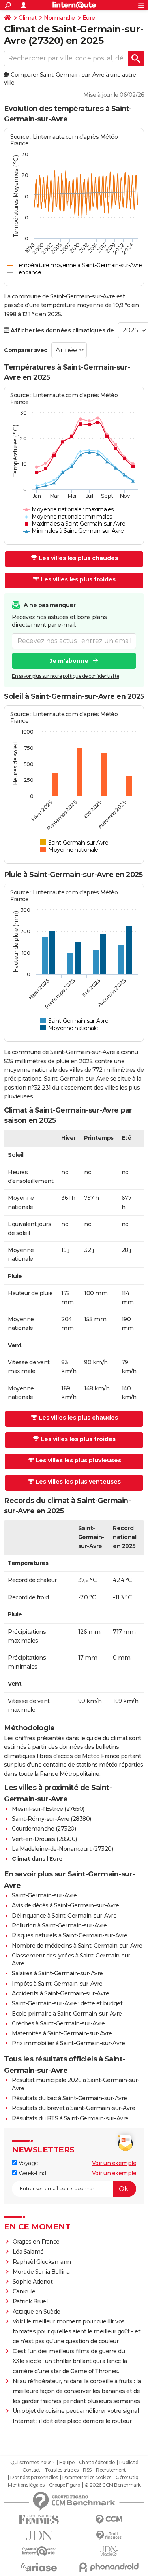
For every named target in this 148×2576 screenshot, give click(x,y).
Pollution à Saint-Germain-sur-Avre (59, 1925)
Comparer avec (26, 350)
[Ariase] (39, 2567)
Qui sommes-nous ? (33, 2463)
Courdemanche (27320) (44, 1829)
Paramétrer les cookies (87, 2478)
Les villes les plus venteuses (78, 1482)
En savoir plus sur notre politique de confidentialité (66, 676)
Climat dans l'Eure (37, 1859)
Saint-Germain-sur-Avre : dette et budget (67, 2003)
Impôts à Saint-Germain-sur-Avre (57, 1984)
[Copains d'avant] (39, 2551)
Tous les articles (62, 2470)
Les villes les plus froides (78, 579)
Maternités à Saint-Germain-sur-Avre (62, 2033)
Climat (27, 18)
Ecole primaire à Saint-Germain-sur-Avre (67, 2014)
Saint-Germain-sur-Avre (44, 1895)
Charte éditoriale (97, 2463)
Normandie (59, 18)
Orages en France (36, 2242)
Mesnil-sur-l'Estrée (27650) (48, 1809)
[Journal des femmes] (39, 2520)
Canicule (24, 2291)
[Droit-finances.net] (109, 2535)
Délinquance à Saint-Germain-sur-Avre (64, 1916)
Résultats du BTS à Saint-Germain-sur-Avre (70, 2118)
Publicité (129, 2463)
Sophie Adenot (33, 2282)
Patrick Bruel (30, 2301)
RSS (87, 2470)
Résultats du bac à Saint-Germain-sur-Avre (69, 2098)
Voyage (28, 2163)
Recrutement (111, 2470)
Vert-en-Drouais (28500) (44, 1839)
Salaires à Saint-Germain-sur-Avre (57, 1973)
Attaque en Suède (37, 2312)
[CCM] (109, 2520)
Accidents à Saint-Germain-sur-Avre (60, 1993)
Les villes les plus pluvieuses (78, 1460)
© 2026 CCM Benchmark (112, 2485)
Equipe (67, 2463)
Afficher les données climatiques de (62, 330)
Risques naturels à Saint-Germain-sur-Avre (70, 1935)
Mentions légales (26, 2485)
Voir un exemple (114, 2163)
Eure (89, 18)
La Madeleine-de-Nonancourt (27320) (62, 1849)
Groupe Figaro (65, 2485)
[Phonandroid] (109, 2567)
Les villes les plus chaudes (78, 558)
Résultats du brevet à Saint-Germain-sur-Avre (73, 2108)
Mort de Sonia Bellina (41, 2272)
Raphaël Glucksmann (42, 2262)
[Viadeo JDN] (109, 2551)
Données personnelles (34, 2478)
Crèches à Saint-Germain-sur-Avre (58, 2023)
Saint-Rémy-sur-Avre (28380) (52, 1819)
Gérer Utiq (127, 2478)
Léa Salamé (28, 2252)
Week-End (32, 2173)
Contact (31, 2470)
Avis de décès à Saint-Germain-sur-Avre (65, 1905)
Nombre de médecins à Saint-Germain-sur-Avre (77, 1946)
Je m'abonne (69, 661)
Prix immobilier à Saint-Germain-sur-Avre (68, 2043)
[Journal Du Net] (39, 2535)
